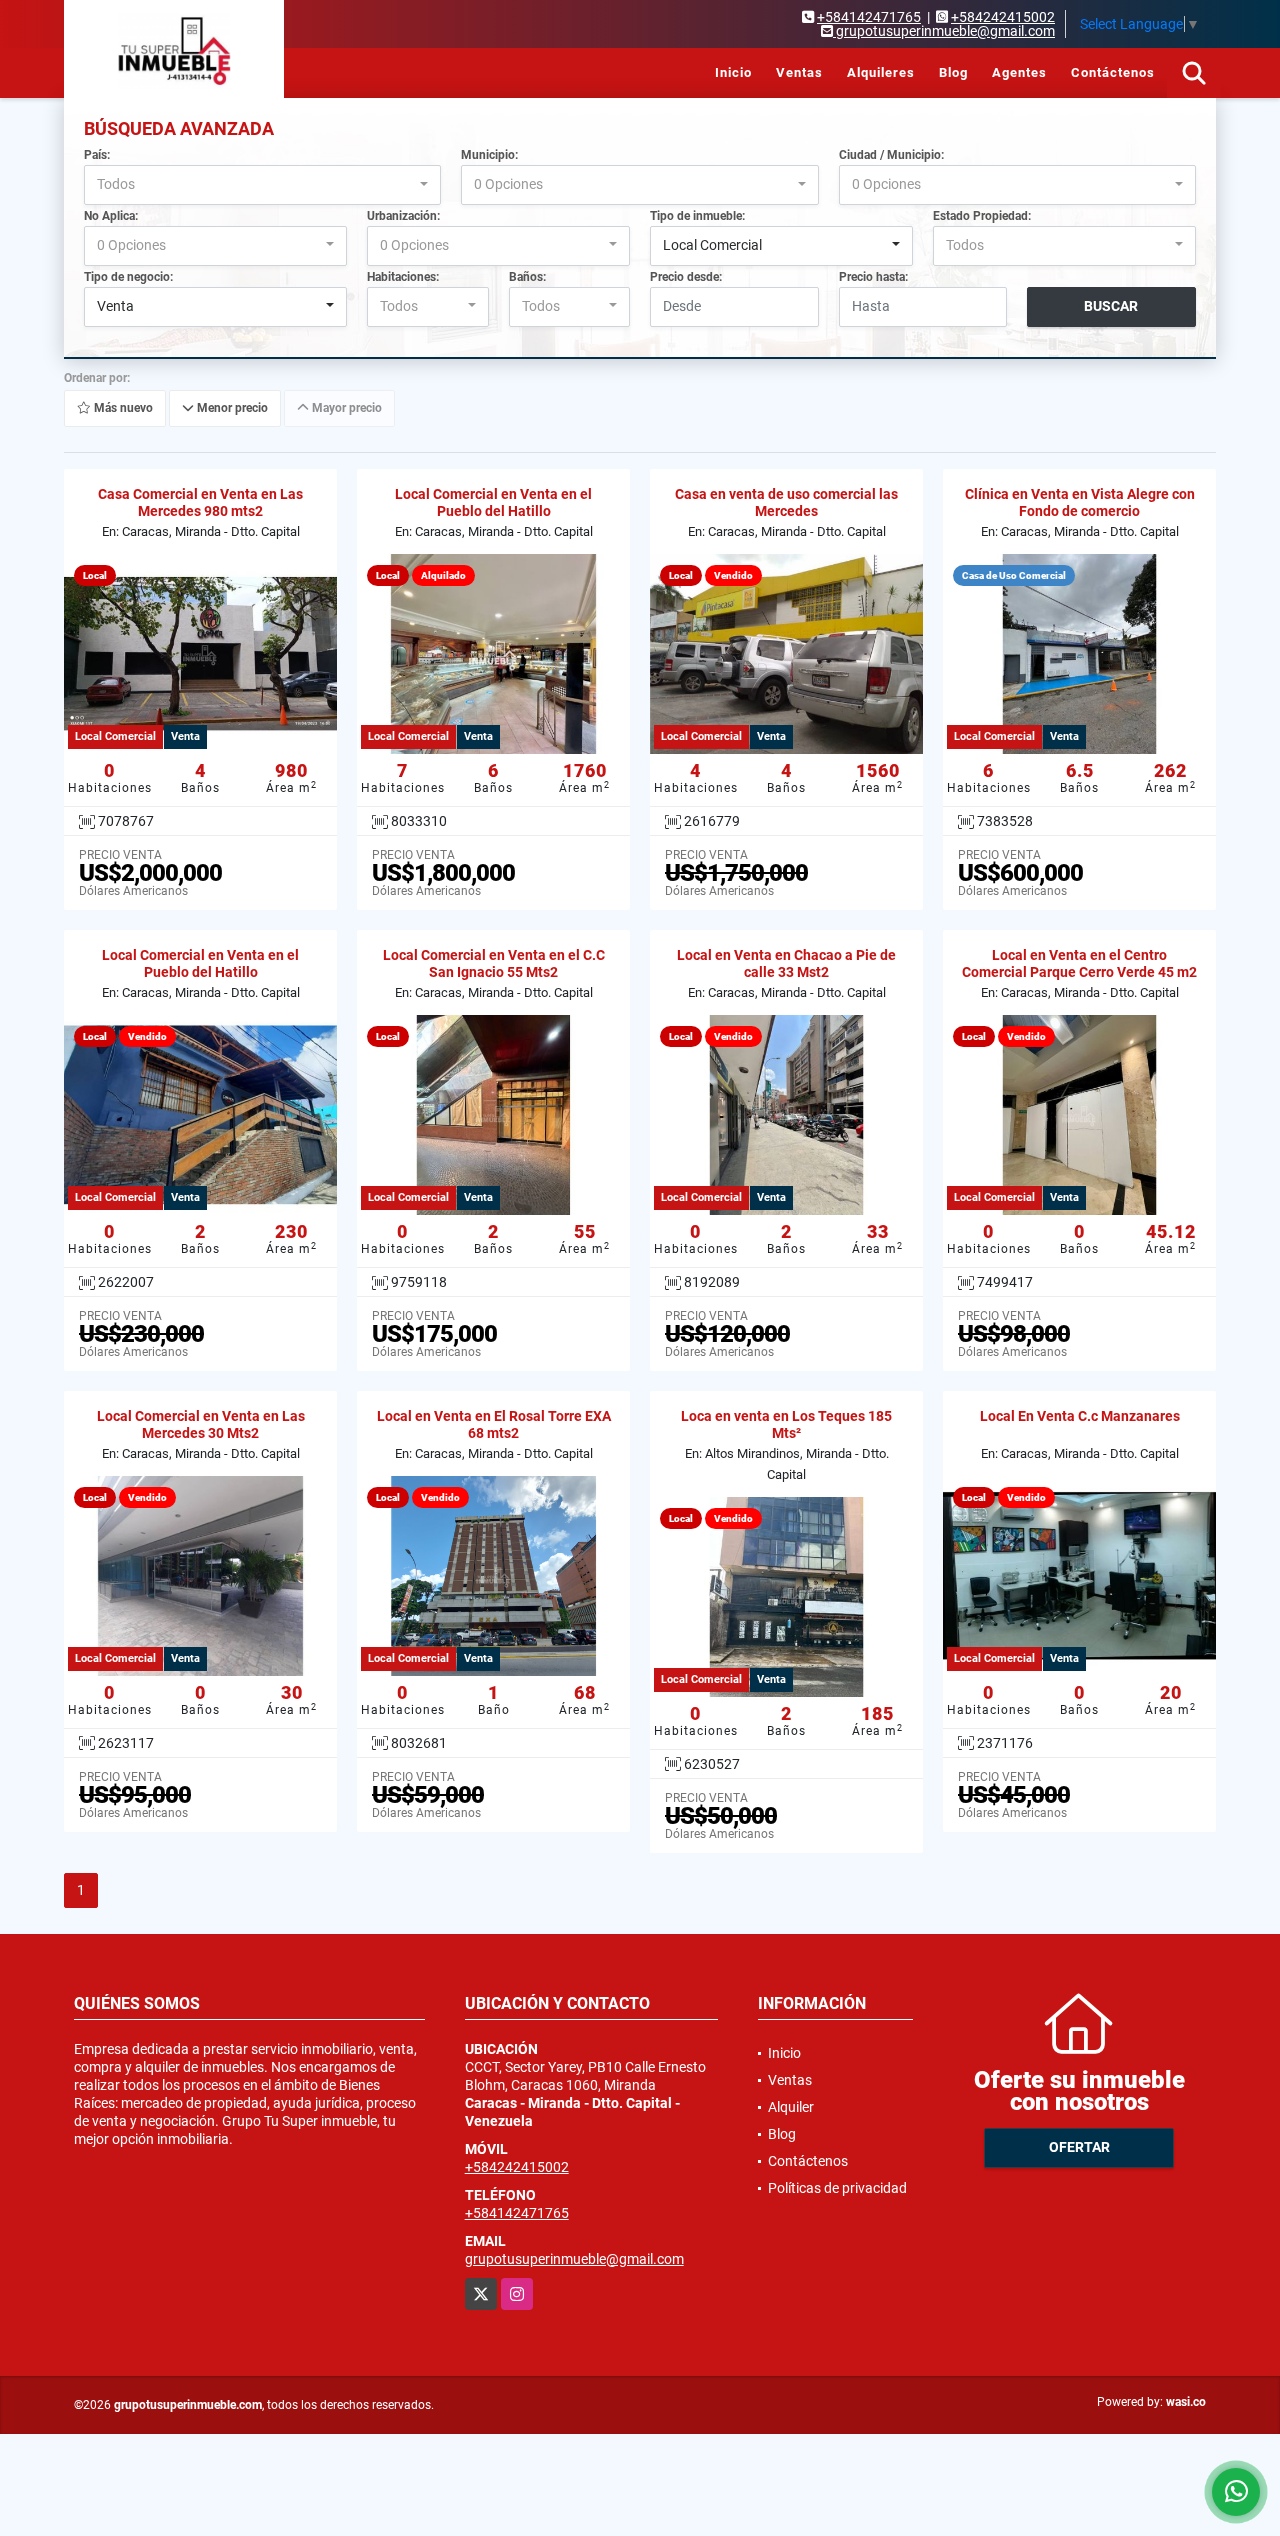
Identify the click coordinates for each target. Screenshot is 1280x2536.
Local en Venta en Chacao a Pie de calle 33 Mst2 (786, 963)
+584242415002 (1003, 17)
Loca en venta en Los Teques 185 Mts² (786, 1424)
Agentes (1019, 72)
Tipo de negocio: (128, 277)
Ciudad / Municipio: (891, 155)
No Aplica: (111, 216)
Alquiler (791, 2107)
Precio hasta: (873, 277)
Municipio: (489, 155)
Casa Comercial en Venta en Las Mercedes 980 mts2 (200, 502)
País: (97, 155)
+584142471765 (869, 17)
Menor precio (231, 408)
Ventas (799, 72)
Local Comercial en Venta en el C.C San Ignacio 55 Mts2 (494, 963)
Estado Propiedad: (982, 216)
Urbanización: (403, 216)
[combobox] (262, 185)
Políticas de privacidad (837, 2188)
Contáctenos (1113, 72)
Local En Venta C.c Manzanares (1080, 1416)
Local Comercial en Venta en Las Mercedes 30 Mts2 (201, 1424)
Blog (953, 72)
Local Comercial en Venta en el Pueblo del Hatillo (493, 502)
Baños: (527, 277)
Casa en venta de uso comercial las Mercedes (786, 502)
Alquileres (881, 72)
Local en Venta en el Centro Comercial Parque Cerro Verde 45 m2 (1079, 963)
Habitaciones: (403, 277)
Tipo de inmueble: (697, 216)
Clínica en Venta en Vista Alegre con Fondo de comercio (1080, 502)
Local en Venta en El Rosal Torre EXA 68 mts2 (494, 1424)
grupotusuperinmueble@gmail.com (574, 2259)
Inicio (733, 72)
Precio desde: (686, 277)
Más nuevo (122, 408)
